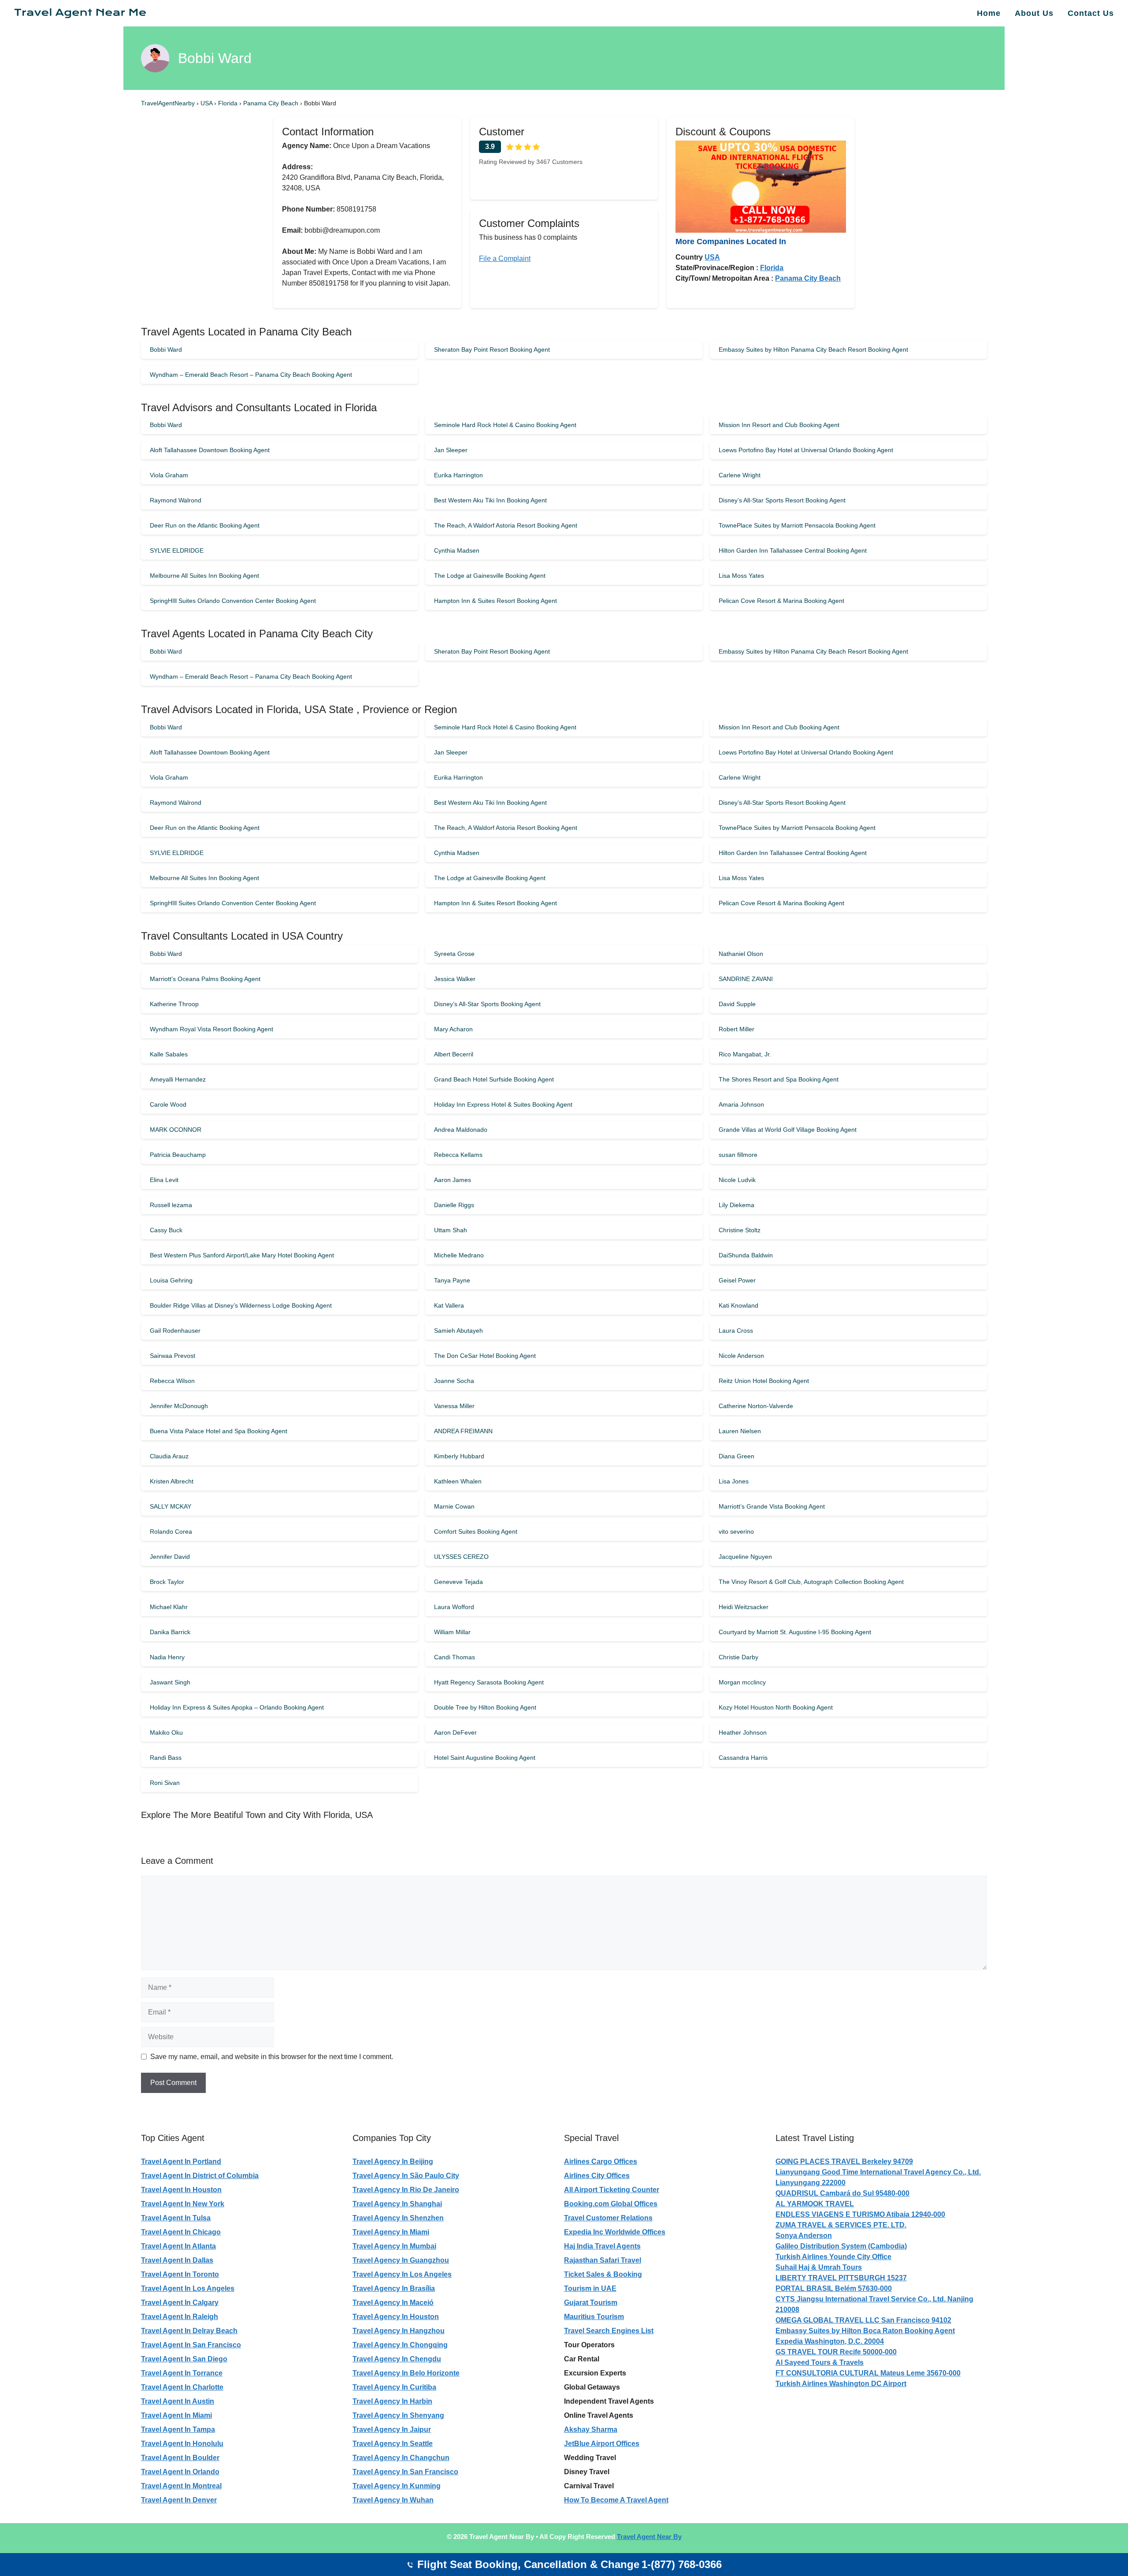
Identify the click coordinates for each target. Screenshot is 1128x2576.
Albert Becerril (454, 1054)
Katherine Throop (174, 1004)
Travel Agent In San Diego (184, 2359)
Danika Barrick (170, 1632)
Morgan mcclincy (742, 1682)
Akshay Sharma (591, 2429)
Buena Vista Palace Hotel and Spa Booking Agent (219, 1431)
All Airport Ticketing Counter (612, 2190)
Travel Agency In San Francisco (405, 2472)
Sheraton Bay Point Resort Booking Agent (492, 349)
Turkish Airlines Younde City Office (833, 2257)
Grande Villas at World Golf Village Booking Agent (788, 1130)
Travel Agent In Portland (181, 2162)
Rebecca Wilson (172, 1381)
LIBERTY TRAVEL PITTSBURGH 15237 (841, 2278)
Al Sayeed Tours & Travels (820, 2362)
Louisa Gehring (171, 1280)
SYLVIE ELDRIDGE (177, 550)
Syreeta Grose (454, 954)
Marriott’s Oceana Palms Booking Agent (205, 979)
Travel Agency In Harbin (392, 2401)
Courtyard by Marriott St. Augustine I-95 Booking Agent (795, 1632)
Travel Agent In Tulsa (176, 2218)
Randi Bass (166, 1758)
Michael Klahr (169, 1607)
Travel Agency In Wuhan (393, 2500)
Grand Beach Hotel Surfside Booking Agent (494, 1079)
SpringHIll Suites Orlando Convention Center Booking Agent (233, 601)
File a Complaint (505, 258)
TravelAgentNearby (168, 103)
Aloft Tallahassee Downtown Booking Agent (210, 450)
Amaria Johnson (741, 1104)
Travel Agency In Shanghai (397, 2204)
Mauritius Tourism (594, 2317)
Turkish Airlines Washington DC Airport (841, 2384)
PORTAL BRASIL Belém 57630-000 (834, 2288)
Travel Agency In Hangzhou (399, 2331)
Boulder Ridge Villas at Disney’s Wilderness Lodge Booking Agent (241, 1305)
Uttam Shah (451, 1230)
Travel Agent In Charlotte (182, 2387)
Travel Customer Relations (608, 2218)
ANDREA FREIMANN (463, 1431)
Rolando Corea (171, 1531)
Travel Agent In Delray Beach (189, 2331)
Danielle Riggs (454, 1205)
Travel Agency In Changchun (401, 2458)
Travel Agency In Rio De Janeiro (406, 2190)
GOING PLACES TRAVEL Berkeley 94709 (844, 2162)
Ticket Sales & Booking (603, 2274)
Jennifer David (170, 1557)
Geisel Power (737, 1280)
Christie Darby (738, 1657)
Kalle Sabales (169, 1054)
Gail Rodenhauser (175, 1331)
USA (207, 103)
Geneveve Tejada (458, 1582)
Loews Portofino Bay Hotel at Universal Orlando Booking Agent (806, 450)
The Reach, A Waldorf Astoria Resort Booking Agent (506, 525)
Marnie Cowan (454, 1506)
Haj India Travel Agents (602, 2246)
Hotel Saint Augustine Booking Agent (485, 1758)
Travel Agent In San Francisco (191, 2345)
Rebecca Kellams (458, 1155)
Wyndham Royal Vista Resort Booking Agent (211, 1029)
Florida (229, 103)
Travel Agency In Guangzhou (401, 2260)
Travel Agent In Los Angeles (188, 2288)
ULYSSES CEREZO (461, 1557)
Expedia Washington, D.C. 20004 (830, 2341)
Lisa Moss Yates (741, 576)
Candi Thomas (455, 1657)
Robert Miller (737, 1029)
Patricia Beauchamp (178, 1155)
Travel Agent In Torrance (182, 2373)
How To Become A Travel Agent (616, 2500)
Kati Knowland (738, 1305)
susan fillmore (738, 1155)
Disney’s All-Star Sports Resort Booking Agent (782, 500)
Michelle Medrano (459, 1255)
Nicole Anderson (741, 1356)
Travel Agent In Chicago (181, 2232)
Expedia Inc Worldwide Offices (615, 2232)
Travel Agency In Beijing (393, 2162)
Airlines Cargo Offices (601, 2162)
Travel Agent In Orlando (180, 2472)
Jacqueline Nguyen (745, 1557)
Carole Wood (168, 1104)
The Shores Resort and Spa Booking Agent (779, 1079)
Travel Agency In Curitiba (394, 2387)
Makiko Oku (166, 1732)
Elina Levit (164, 1180)
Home (989, 13)
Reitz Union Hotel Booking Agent (764, 1381)
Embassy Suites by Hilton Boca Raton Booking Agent (865, 2331)
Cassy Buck (166, 1230)
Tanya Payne (452, 1280)
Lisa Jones (734, 1481)
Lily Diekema (737, 1205)
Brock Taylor (167, 1582)
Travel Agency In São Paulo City (406, 2176)
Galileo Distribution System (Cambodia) (841, 2246)
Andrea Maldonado (461, 1130)
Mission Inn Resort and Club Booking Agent (779, 425)
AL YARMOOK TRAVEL (815, 2204)
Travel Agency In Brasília (394, 2288)
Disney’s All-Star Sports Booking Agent (487, 1004)
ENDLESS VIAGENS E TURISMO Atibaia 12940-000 (860, 2214)
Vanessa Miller (454, 1406)
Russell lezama (171, 1205)
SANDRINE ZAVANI (746, 979)
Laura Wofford (454, 1607)
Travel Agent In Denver (179, 2500)
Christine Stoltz (740, 1230)
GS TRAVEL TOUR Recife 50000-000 (836, 2352)
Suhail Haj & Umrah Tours (819, 2267)
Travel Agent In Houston (181, 2190)
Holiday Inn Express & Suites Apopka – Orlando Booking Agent (237, 1707)
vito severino (736, 1531)
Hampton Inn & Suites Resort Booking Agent (495, 601)
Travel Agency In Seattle (393, 2444)
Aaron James (453, 1180)
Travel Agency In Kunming (397, 2486)
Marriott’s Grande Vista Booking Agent (772, 1506)
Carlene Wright (740, 475)
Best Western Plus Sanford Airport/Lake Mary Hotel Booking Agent (242, 1255)
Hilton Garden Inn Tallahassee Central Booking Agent (793, 550)
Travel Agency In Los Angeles (402, 2274)
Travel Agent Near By (649, 2537)
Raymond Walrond (176, 500)
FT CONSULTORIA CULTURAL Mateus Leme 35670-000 (868, 2373)
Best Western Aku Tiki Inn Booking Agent (490, 500)
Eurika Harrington (458, 475)
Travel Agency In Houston (396, 2317)
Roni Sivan (165, 1783)
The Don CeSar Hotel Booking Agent (485, 1356)
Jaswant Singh (170, 1682)
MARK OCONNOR (176, 1130)
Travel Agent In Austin (178, 2401)
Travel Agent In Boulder (180, 2458)
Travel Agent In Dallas (177, 2260)
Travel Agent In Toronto (180, 2274)
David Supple (737, 1004)
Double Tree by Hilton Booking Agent (485, 1707)
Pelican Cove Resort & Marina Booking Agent (781, 601)
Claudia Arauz (169, 1456)
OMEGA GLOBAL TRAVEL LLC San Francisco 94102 (863, 2320)
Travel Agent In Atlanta (178, 2246)
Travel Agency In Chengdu (397, 2359)
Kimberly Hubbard (459, 1456)
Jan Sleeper (451, 450)
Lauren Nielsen (740, 1431)
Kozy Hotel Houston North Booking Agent (776, 1707)
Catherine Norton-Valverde (756, 1406)
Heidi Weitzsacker (744, 1607)
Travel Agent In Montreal (181, 2486)
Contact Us (1091, 13)
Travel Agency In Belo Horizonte (406, 2373)
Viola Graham (169, 475)
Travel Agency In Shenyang (398, 2415)
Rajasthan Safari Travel (603, 2260)
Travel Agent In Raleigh (180, 2317)
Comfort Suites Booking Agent (476, 1531)
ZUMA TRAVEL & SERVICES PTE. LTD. (841, 2225)
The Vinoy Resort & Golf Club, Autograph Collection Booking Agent (811, 1582)
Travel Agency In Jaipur (392, 2429)
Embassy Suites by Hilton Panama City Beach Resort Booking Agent (813, 349)
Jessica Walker (455, 979)
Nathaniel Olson (741, 954)
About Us (1034, 13)
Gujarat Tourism (591, 2303)
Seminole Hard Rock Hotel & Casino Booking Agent (505, 425)
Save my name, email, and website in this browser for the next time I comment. (272, 2057)
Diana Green (737, 1456)
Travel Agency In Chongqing (400, 2345)
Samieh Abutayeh (458, 1331)
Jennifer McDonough (179, 1406)
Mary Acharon (453, 1029)
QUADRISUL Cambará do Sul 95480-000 (842, 2193)
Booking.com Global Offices (611, 2204)
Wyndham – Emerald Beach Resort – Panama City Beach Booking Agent (251, 375)
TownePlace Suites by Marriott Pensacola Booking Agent (797, 525)
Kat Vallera (449, 1305)
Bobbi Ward (166, 349)
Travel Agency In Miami (391, 2232)
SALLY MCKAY (171, 1506)
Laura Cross (736, 1331)
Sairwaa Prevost (173, 1356)
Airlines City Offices (597, 2176)
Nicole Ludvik (737, 1180)
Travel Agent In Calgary (180, 2303)
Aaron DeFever (455, 1732)
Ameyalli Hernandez (178, 1079)
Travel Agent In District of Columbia (200, 2176)
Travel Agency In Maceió (393, 2303)
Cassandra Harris (743, 1758)
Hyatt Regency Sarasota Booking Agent (489, 1682)
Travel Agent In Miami (176, 2415)
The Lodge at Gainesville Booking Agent (490, 576)
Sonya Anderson (804, 2236)
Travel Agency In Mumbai (394, 2246)
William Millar (452, 1632)
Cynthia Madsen (457, 550)
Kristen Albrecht (172, 1481)
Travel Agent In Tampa (178, 2429)
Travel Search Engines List (609, 2331)
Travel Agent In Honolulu (182, 2444)
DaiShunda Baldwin (746, 1255)
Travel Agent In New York (183, 2204)
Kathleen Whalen (458, 1481)
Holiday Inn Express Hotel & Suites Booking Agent (503, 1104)
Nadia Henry (167, 1657)
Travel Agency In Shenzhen (398, 2218)
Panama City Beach (272, 103)
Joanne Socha (454, 1381)
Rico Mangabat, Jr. (745, 1054)
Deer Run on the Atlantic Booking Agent (205, 525)
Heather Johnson (743, 1732)
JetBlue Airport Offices (602, 2444)
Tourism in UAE (590, 2288)
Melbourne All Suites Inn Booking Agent (204, 576)
